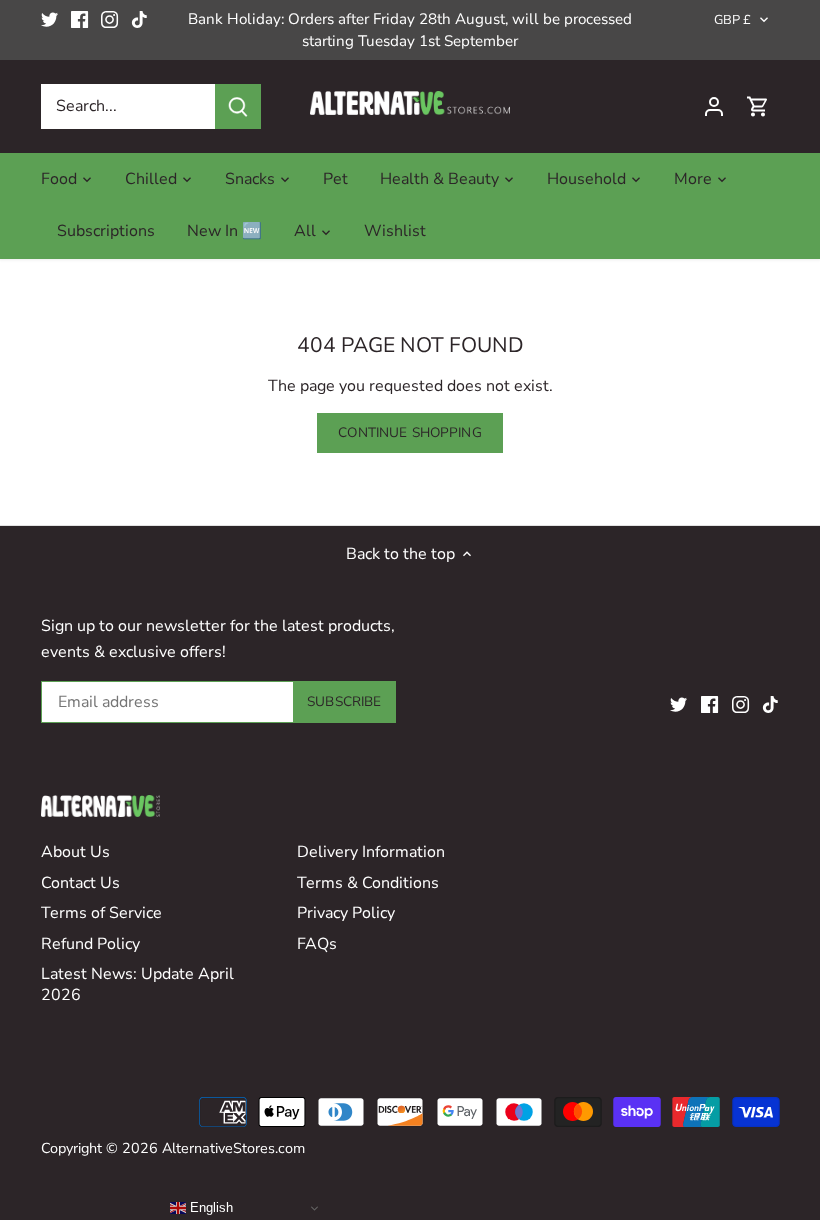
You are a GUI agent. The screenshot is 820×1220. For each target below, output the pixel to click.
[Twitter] (49, 19)
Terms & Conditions (368, 883)
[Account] (714, 106)
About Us (75, 852)
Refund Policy (90, 944)
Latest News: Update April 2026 (137, 984)
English (209, 1207)
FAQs (317, 944)
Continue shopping (409, 432)
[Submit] (238, 106)
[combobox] (128, 106)
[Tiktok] (139, 19)
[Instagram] (109, 19)
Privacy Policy (346, 913)
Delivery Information (371, 852)
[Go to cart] (758, 106)
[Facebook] (79, 19)
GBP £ (733, 20)
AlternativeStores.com (233, 1148)
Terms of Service (101, 913)
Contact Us (80, 883)
